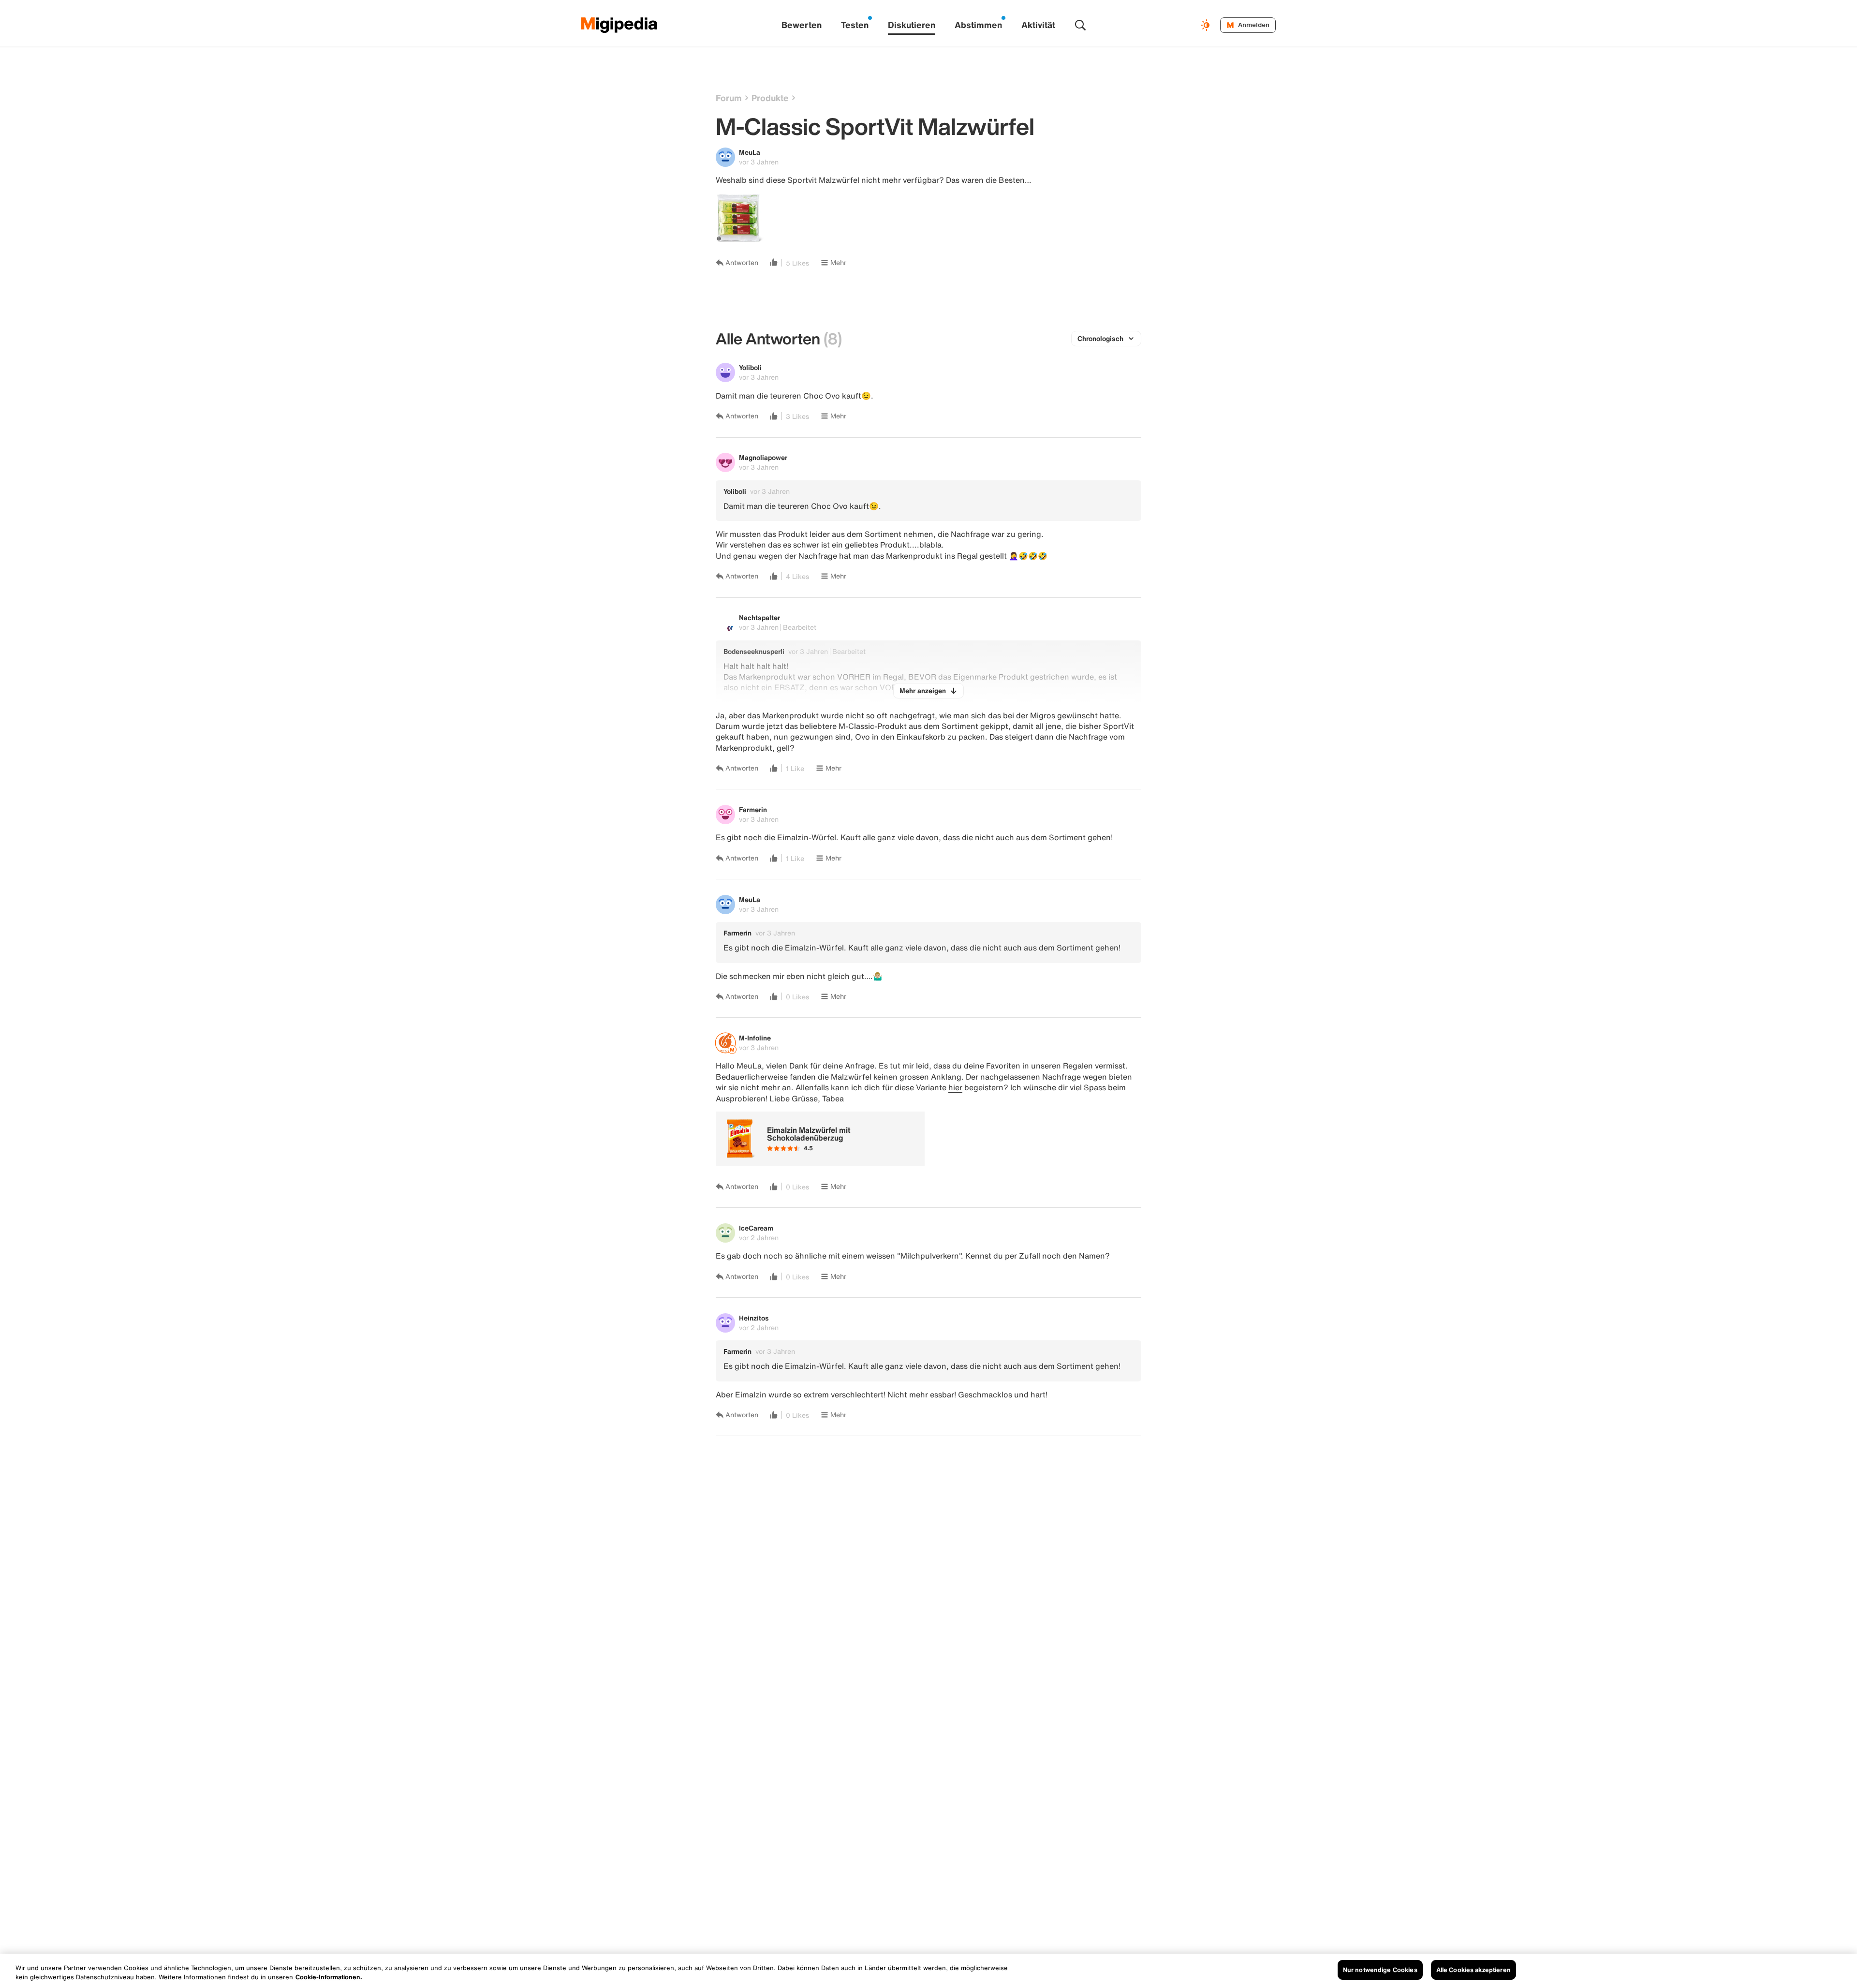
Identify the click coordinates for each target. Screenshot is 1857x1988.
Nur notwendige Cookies (1380, 1970)
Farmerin (753, 809)
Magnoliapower (763, 457)
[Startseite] (619, 25)
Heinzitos (754, 1318)
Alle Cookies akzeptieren (1474, 1970)
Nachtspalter (759, 617)
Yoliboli (750, 367)
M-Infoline (755, 1038)
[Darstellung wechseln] (1207, 25)
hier (955, 1087)
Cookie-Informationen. (329, 1978)
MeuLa (750, 152)
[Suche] (1080, 25)
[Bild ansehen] (740, 218)
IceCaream (756, 1228)
